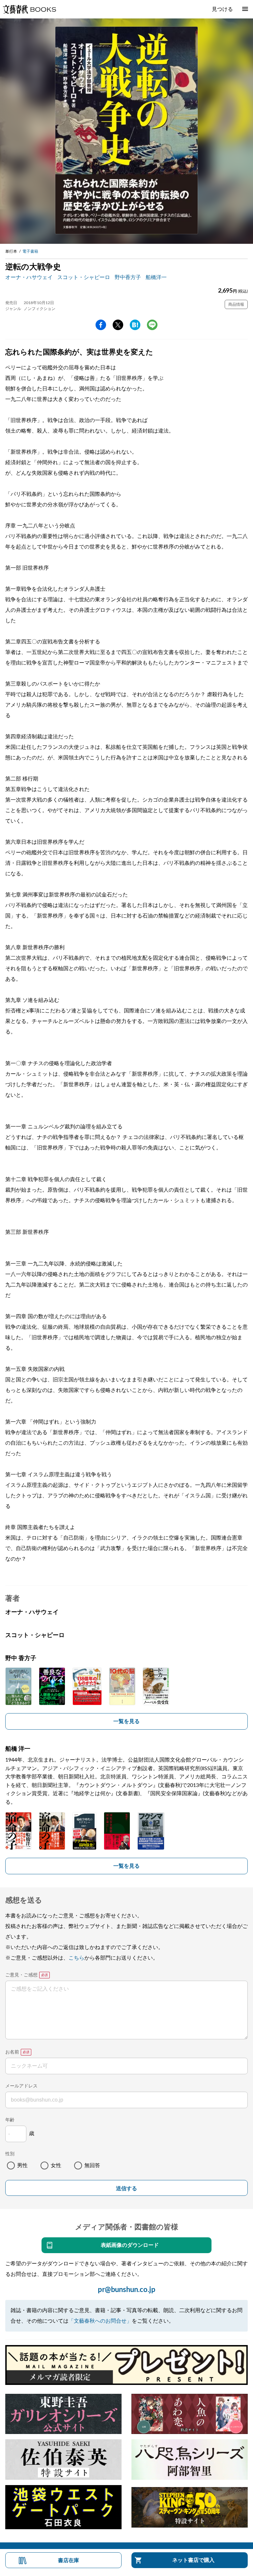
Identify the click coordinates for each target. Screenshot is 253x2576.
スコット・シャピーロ (84, 277)
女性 (56, 2166)
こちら (76, 1958)
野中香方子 (128, 277)
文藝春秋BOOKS (29, 9)
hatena (135, 325)
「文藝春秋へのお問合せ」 (100, 2321)
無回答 (92, 2166)
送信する (126, 2188)
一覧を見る (126, 1721)
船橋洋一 (156, 277)
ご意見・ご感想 (21, 1975)
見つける (222, 9)
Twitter (118, 325)
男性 (22, 2166)
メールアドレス (21, 2086)
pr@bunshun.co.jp (127, 2290)
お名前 (12, 2052)
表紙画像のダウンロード (130, 2245)
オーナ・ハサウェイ (29, 277)
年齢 (10, 2120)
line (152, 325)
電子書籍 (30, 251)
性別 (10, 2154)
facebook (101, 325)
